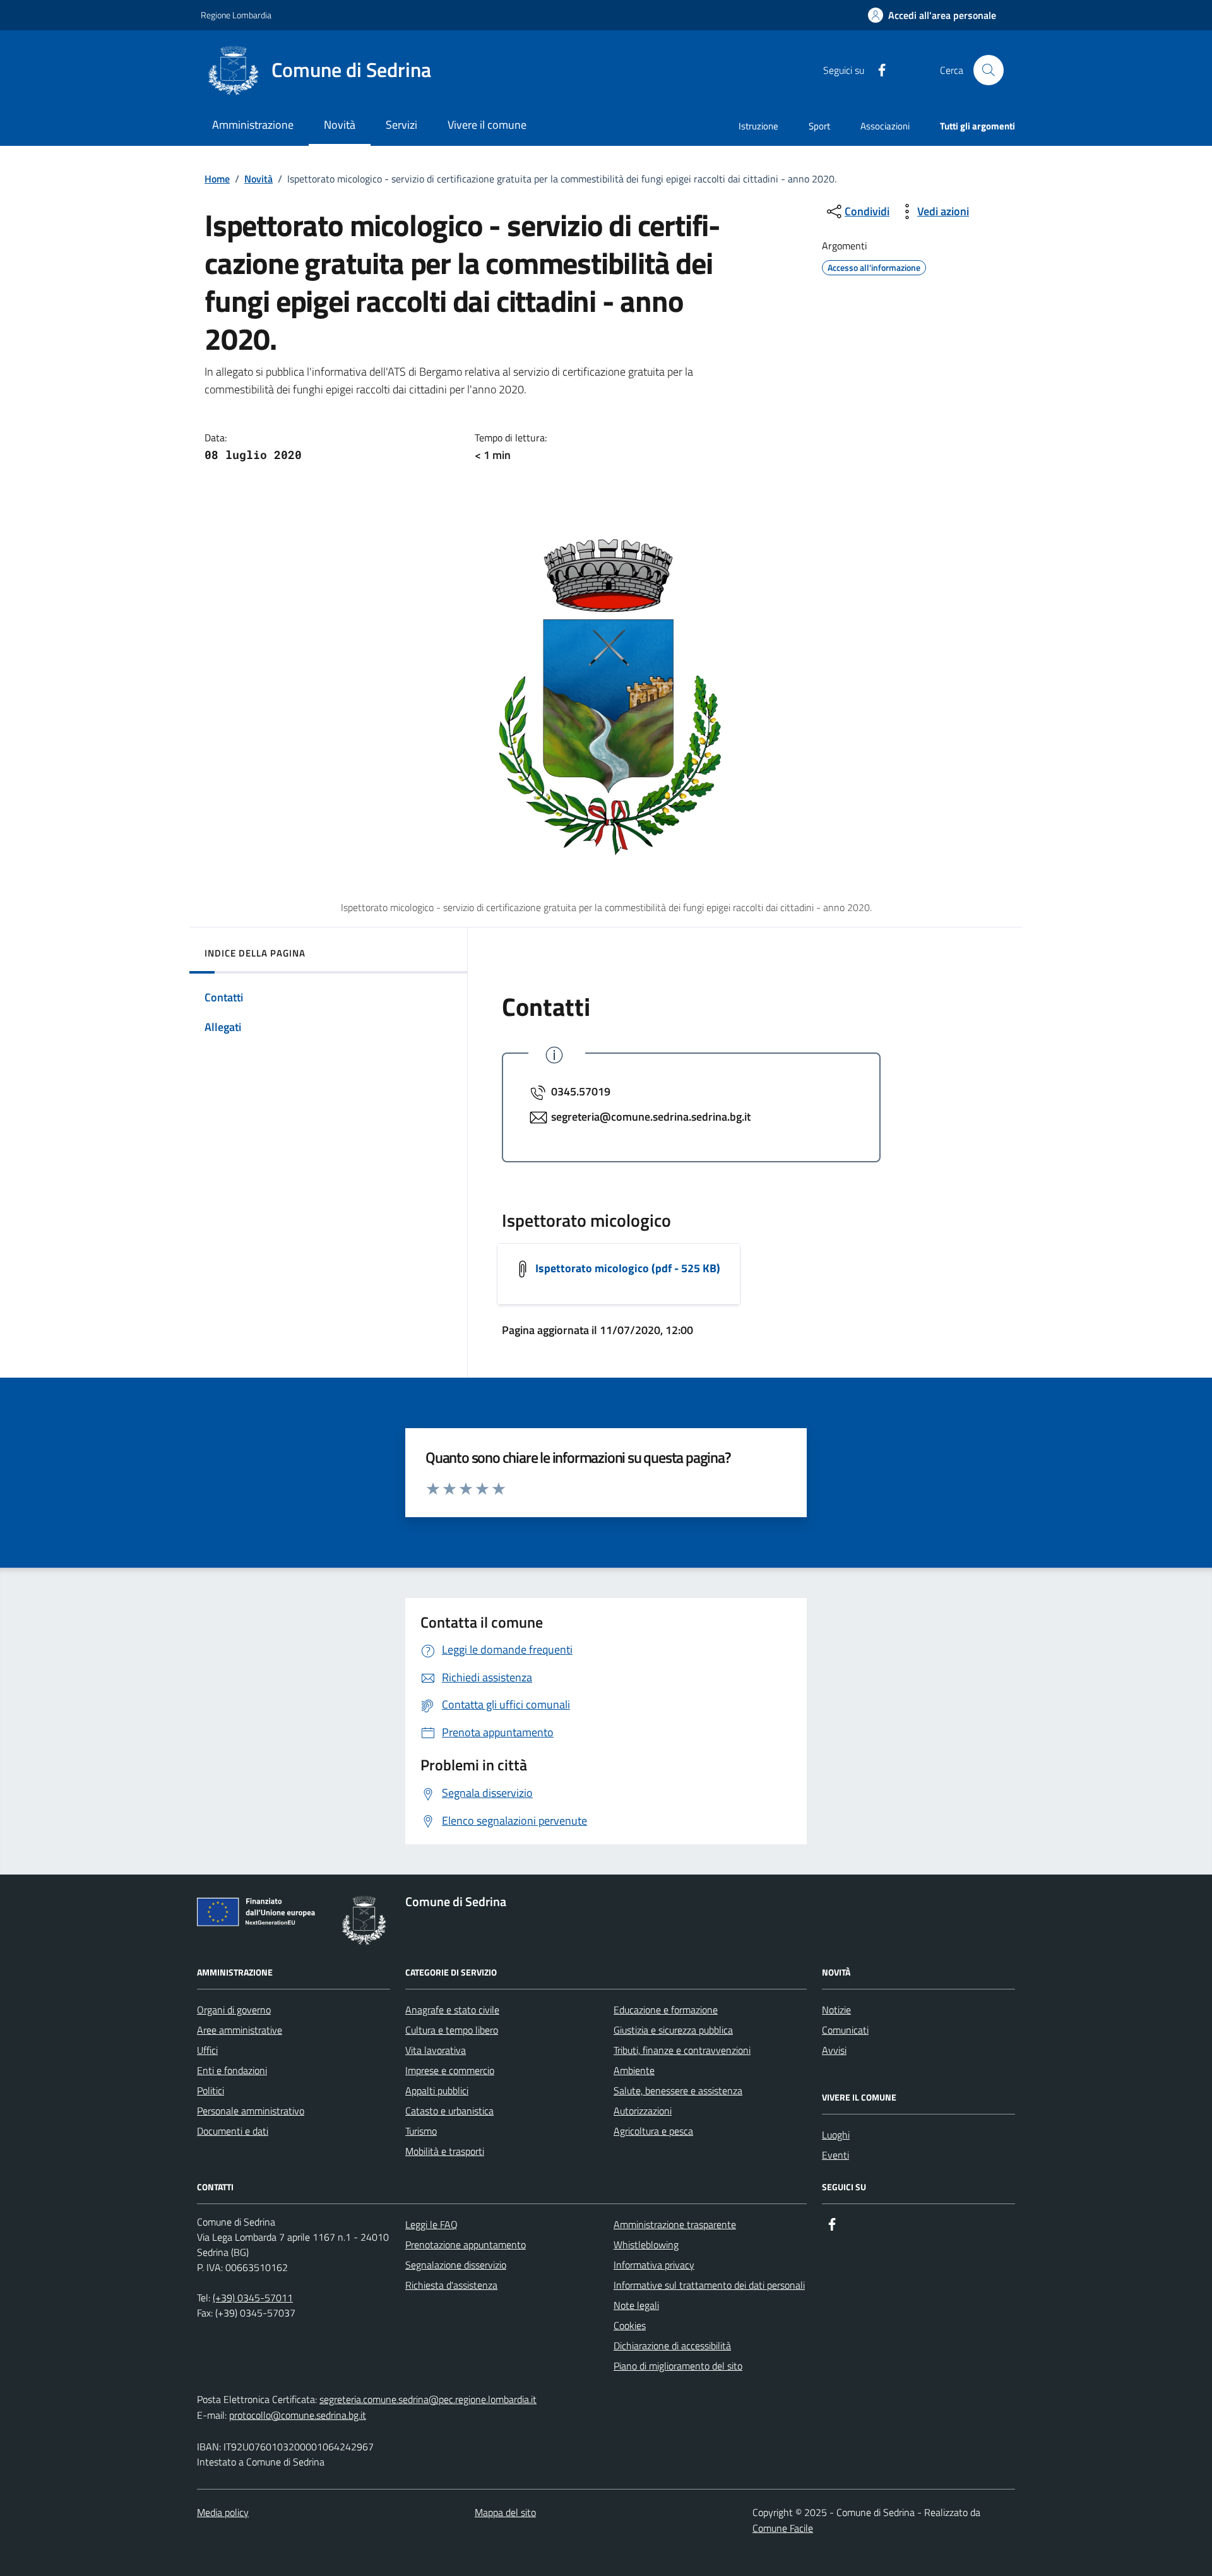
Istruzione (758, 126)
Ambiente (634, 2070)
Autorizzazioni (643, 2111)
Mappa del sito (505, 2512)
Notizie (836, 2010)
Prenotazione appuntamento (466, 2245)
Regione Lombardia (236, 15)
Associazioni (885, 126)
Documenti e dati (233, 2131)
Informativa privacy (654, 2265)
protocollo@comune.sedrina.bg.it (298, 2415)
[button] (932, 15)
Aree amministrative (240, 2030)
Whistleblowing (646, 2245)
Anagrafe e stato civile (452, 2010)
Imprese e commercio (450, 2070)
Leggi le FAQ (431, 2224)
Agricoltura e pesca (653, 2131)
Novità (258, 179)
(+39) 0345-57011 (253, 2298)
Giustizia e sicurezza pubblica (673, 2030)
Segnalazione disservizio (456, 2265)
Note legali (636, 2305)
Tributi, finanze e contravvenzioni (682, 2050)
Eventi (835, 2155)
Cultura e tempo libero (452, 2030)
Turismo (421, 2131)
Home (217, 179)
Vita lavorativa (436, 2050)
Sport (819, 126)
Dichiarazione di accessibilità (672, 2346)
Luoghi (836, 2135)
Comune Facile (783, 2528)
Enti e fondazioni (232, 2070)
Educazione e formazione (666, 2010)
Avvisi (834, 2050)
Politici (211, 2090)
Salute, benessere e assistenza (678, 2090)
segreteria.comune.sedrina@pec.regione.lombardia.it (428, 2399)
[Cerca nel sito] (989, 70)
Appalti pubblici (437, 2090)
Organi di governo (234, 2010)
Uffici (207, 2050)
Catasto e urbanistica (449, 2111)
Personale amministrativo (251, 2111)
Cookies (630, 2325)
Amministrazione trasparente (675, 2224)
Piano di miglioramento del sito (678, 2366)
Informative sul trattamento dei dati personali (709, 2285)
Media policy (223, 2512)
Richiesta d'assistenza (451, 2285)
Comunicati (845, 2030)
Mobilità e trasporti (445, 2151)
